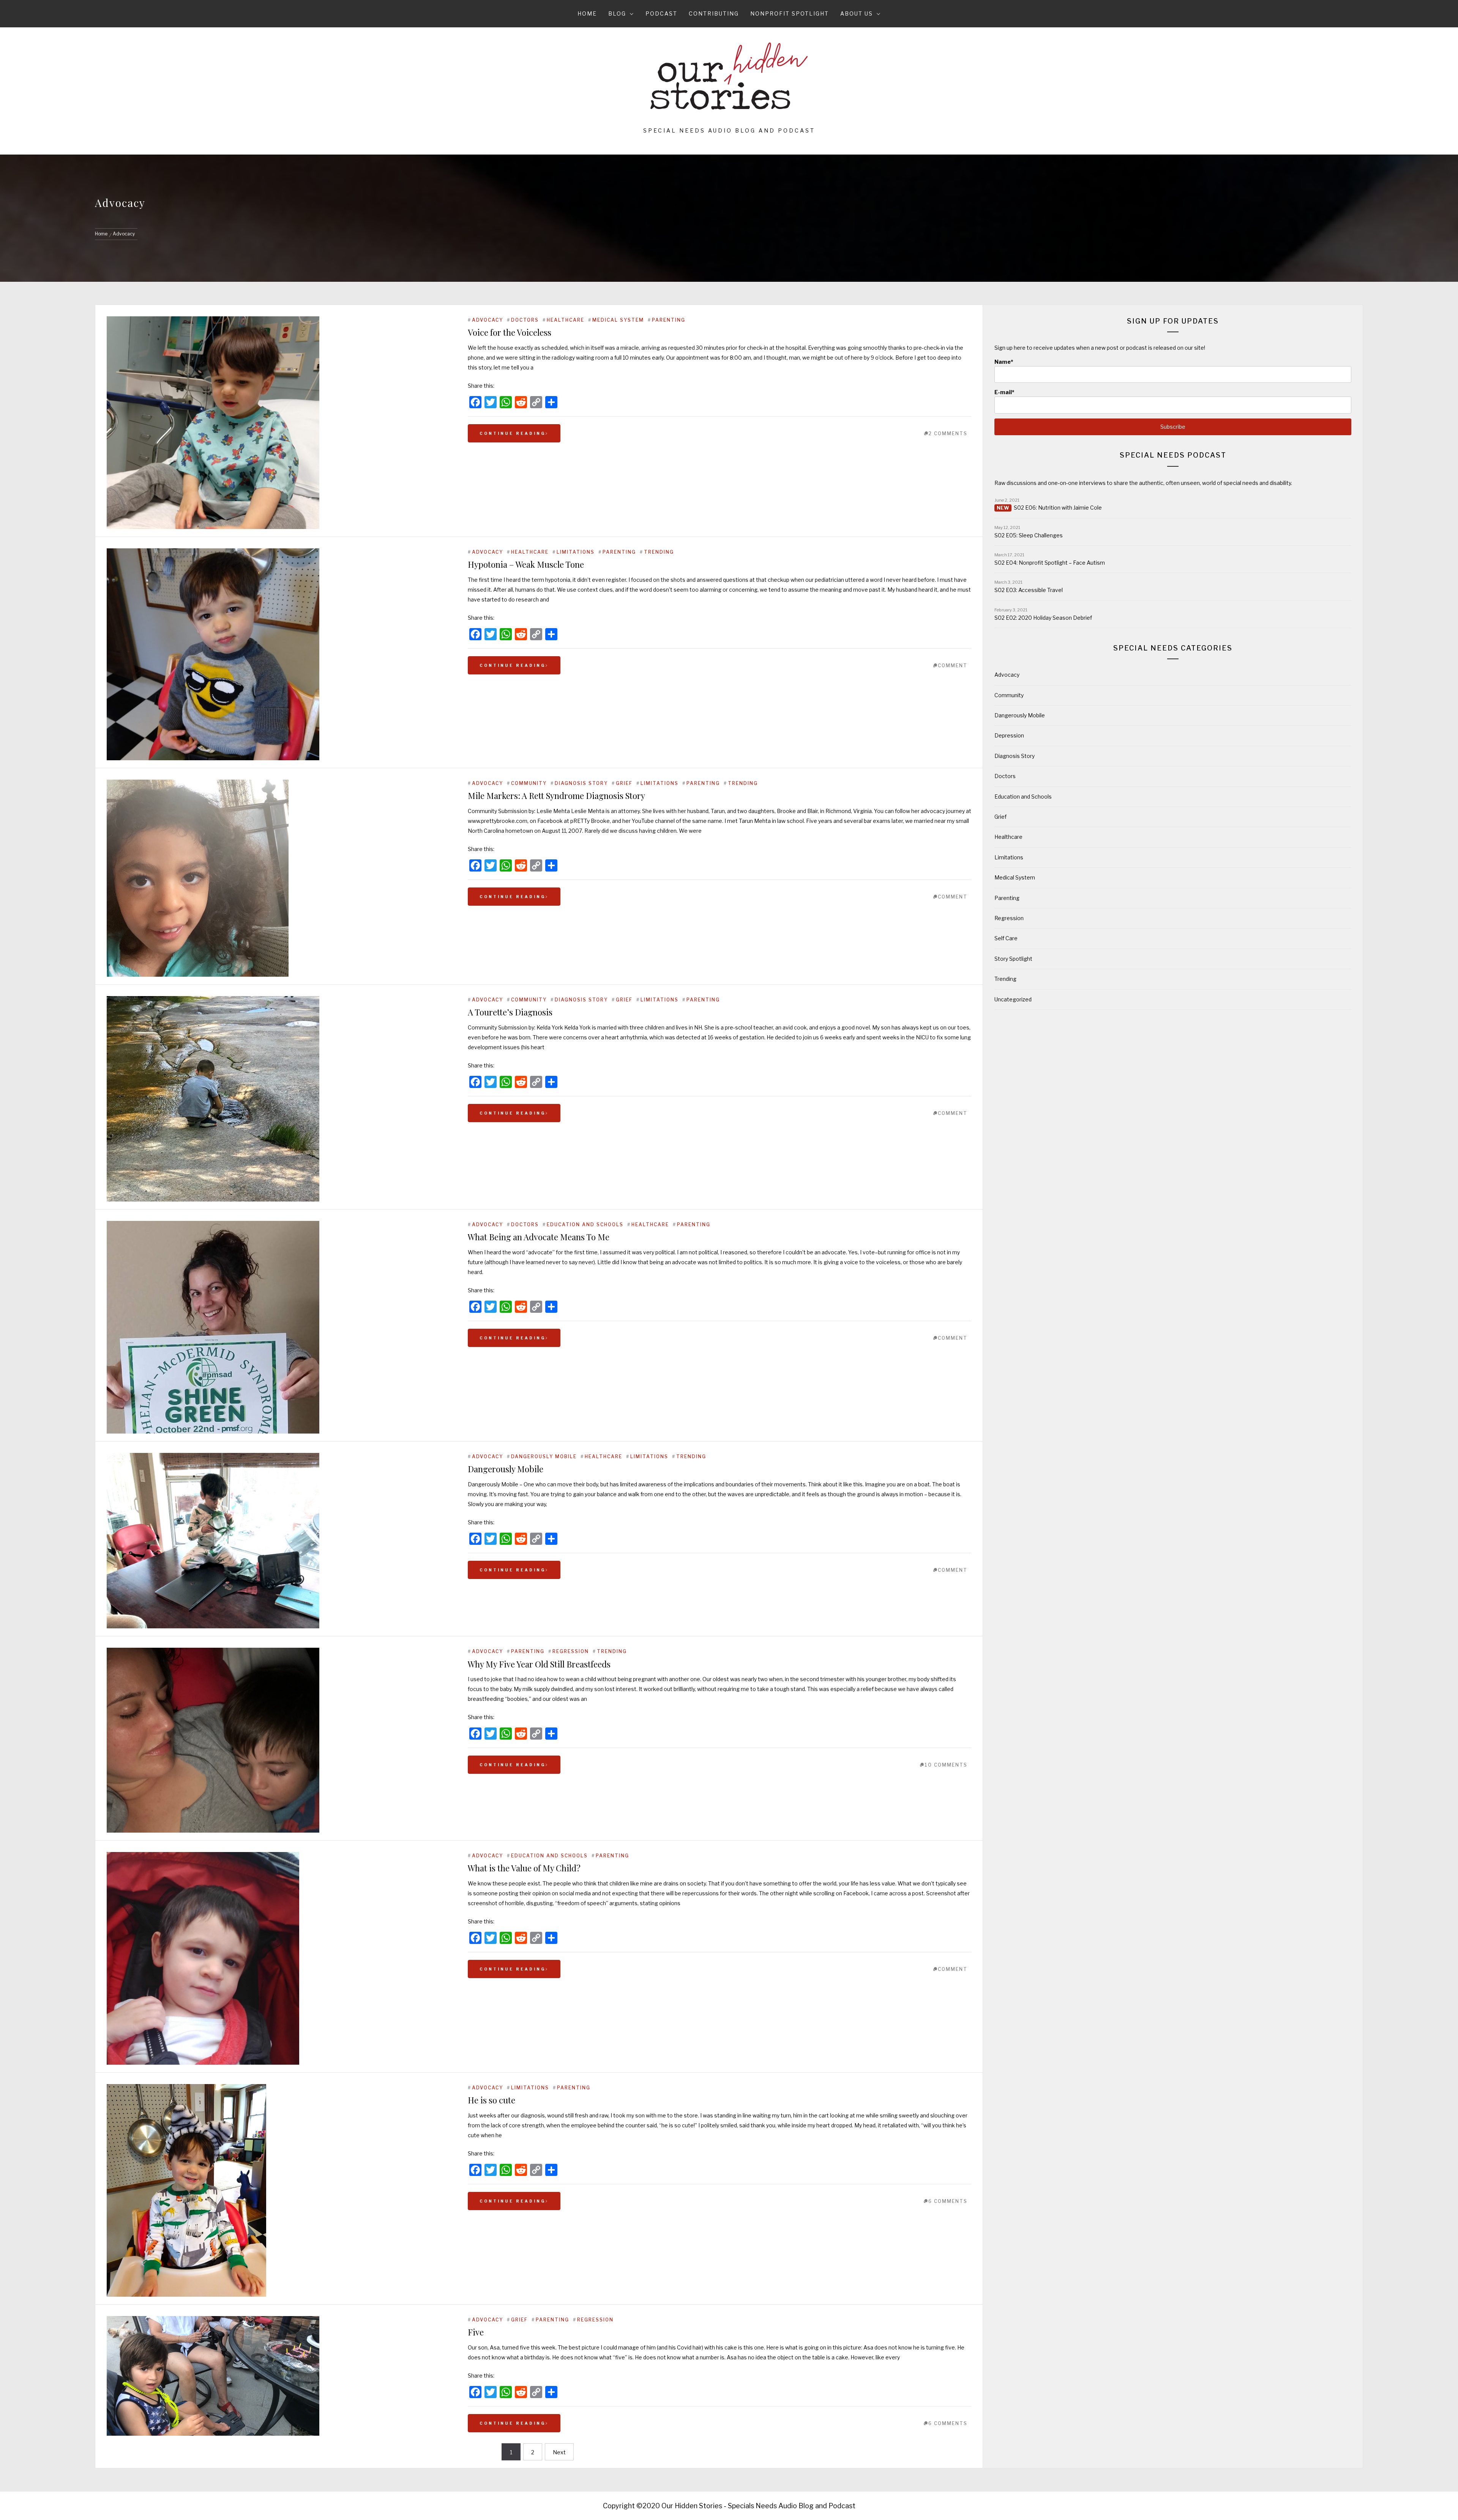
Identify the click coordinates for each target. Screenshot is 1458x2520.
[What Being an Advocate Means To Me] (280, 1327)
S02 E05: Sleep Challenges (1029, 535)
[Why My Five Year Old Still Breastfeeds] (280, 1740)
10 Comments (946, 1765)
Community (529, 783)
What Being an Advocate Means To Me (539, 1237)
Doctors (525, 320)
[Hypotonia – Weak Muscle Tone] (280, 654)
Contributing (714, 13)
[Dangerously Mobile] (280, 1541)
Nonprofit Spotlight (790, 13)
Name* (1004, 362)
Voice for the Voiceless (510, 332)
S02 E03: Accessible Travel (1029, 590)
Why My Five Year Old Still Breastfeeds (539, 1664)
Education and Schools (585, 1224)
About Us (857, 13)
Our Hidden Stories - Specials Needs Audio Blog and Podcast (758, 2506)
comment (953, 666)
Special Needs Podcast (1173, 455)
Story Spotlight (1013, 959)
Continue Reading (513, 433)
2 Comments (948, 433)
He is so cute (492, 2100)
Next (559, 2452)
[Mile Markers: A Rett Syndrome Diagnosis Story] (280, 878)
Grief (624, 783)
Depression (1009, 735)
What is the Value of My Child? (524, 1868)
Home (587, 13)
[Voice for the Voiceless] (280, 423)
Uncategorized (1013, 999)
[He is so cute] (280, 2190)
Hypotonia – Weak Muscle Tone (526, 564)
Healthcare (566, 320)
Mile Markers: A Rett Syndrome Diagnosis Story (556, 796)
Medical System (618, 320)
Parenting (669, 320)
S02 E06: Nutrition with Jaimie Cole (1058, 508)
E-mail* (1004, 392)
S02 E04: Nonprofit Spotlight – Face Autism (1050, 563)
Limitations (576, 552)
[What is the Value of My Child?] (280, 1958)
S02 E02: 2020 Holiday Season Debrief (1043, 618)
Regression (571, 1651)
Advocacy (488, 320)
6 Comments (948, 2201)
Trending (659, 552)
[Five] (280, 2376)
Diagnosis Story (581, 783)
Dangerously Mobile (544, 1457)
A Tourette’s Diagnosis (510, 1012)
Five (476, 2332)
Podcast (661, 13)
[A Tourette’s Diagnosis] (280, 1099)
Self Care (1006, 938)
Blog (617, 13)
